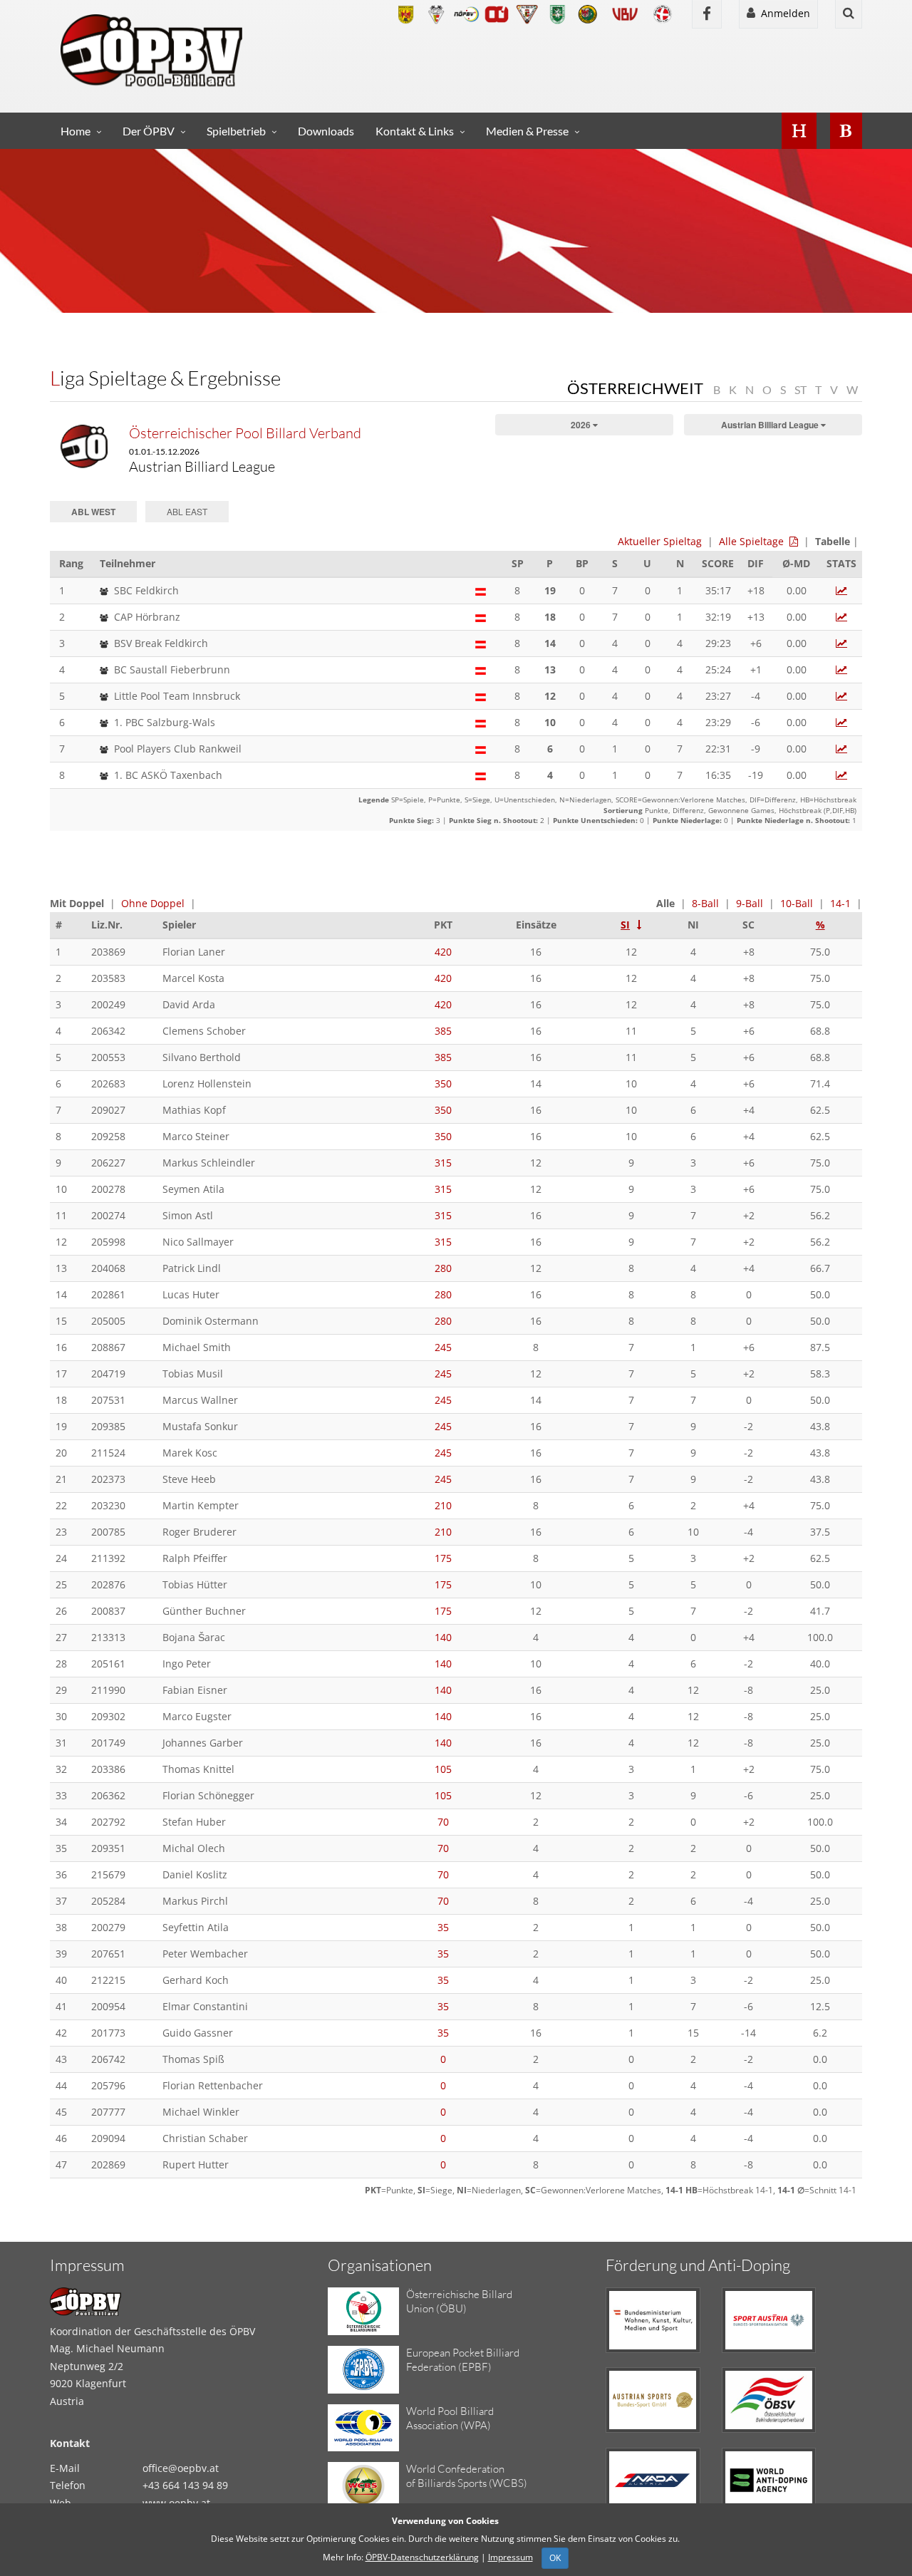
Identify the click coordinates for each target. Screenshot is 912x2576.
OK (555, 2558)
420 (443, 952)
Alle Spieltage (751, 541)
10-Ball (797, 903)
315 (443, 1163)
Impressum (511, 2557)
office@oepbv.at (181, 2468)
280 (443, 1268)
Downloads (326, 131)
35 (443, 1927)
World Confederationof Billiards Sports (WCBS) (467, 2476)
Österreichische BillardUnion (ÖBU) (459, 2301)
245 (443, 1347)
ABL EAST (187, 511)
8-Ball (705, 903)
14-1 (840, 903)
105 (443, 1769)
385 (443, 1031)
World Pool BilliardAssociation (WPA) (450, 2418)
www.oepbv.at (176, 2503)
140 (443, 1637)
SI (625, 925)
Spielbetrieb (236, 131)
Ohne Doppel (153, 903)
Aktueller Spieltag (660, 541)
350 (443, 1083)
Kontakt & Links (415, 131)
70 (443, 1822)
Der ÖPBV (149, 131)
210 (443, 1505)
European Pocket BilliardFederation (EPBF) (463, 2360)
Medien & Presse (527, 131)
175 (443, 1558)
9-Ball (750, 903)
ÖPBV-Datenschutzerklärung (422, 2557)
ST (800, 389)
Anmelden (783, 13)
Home (76, 131)
